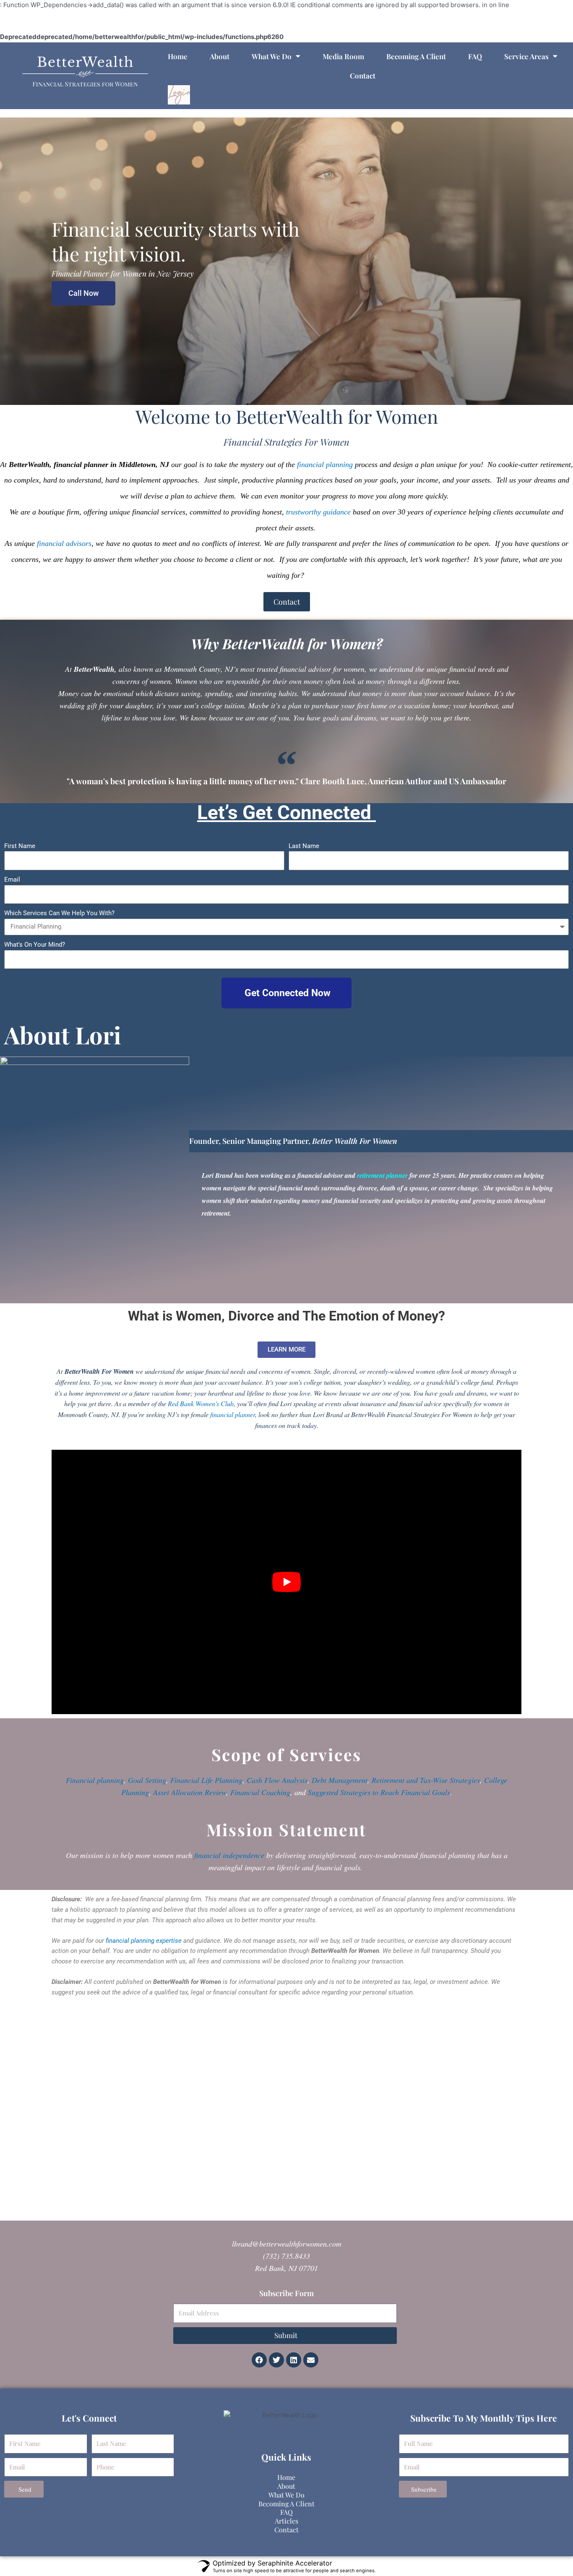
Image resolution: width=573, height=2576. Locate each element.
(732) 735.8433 (286, 2256)
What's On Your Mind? (35, 945)
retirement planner (382, 1175)
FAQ (475, 56)
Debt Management (340, 1780)
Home (178, 56)
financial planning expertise (144, 1941)
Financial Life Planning (206, 1780)
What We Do (272, 56)
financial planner (233, 1414)
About (220, 56)
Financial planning (95, 1780)
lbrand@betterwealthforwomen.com (287, 2244)
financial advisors (64, 543)
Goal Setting (147, 1780)
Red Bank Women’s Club (201, 1403)
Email (12, 880)
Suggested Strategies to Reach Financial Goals (379, 1792)
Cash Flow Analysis (277, 1780)
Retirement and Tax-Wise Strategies (426, 1780)
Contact (363, 76)
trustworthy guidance (318, 512)
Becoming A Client (416, 56)
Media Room (343, 56)
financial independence (229, 1855)
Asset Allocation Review (190, 1792)
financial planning (325, 465)
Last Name (304, 846)
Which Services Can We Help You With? (59, 913)
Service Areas (526, 56)
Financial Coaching (260, 1792)
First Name (20, 846)
